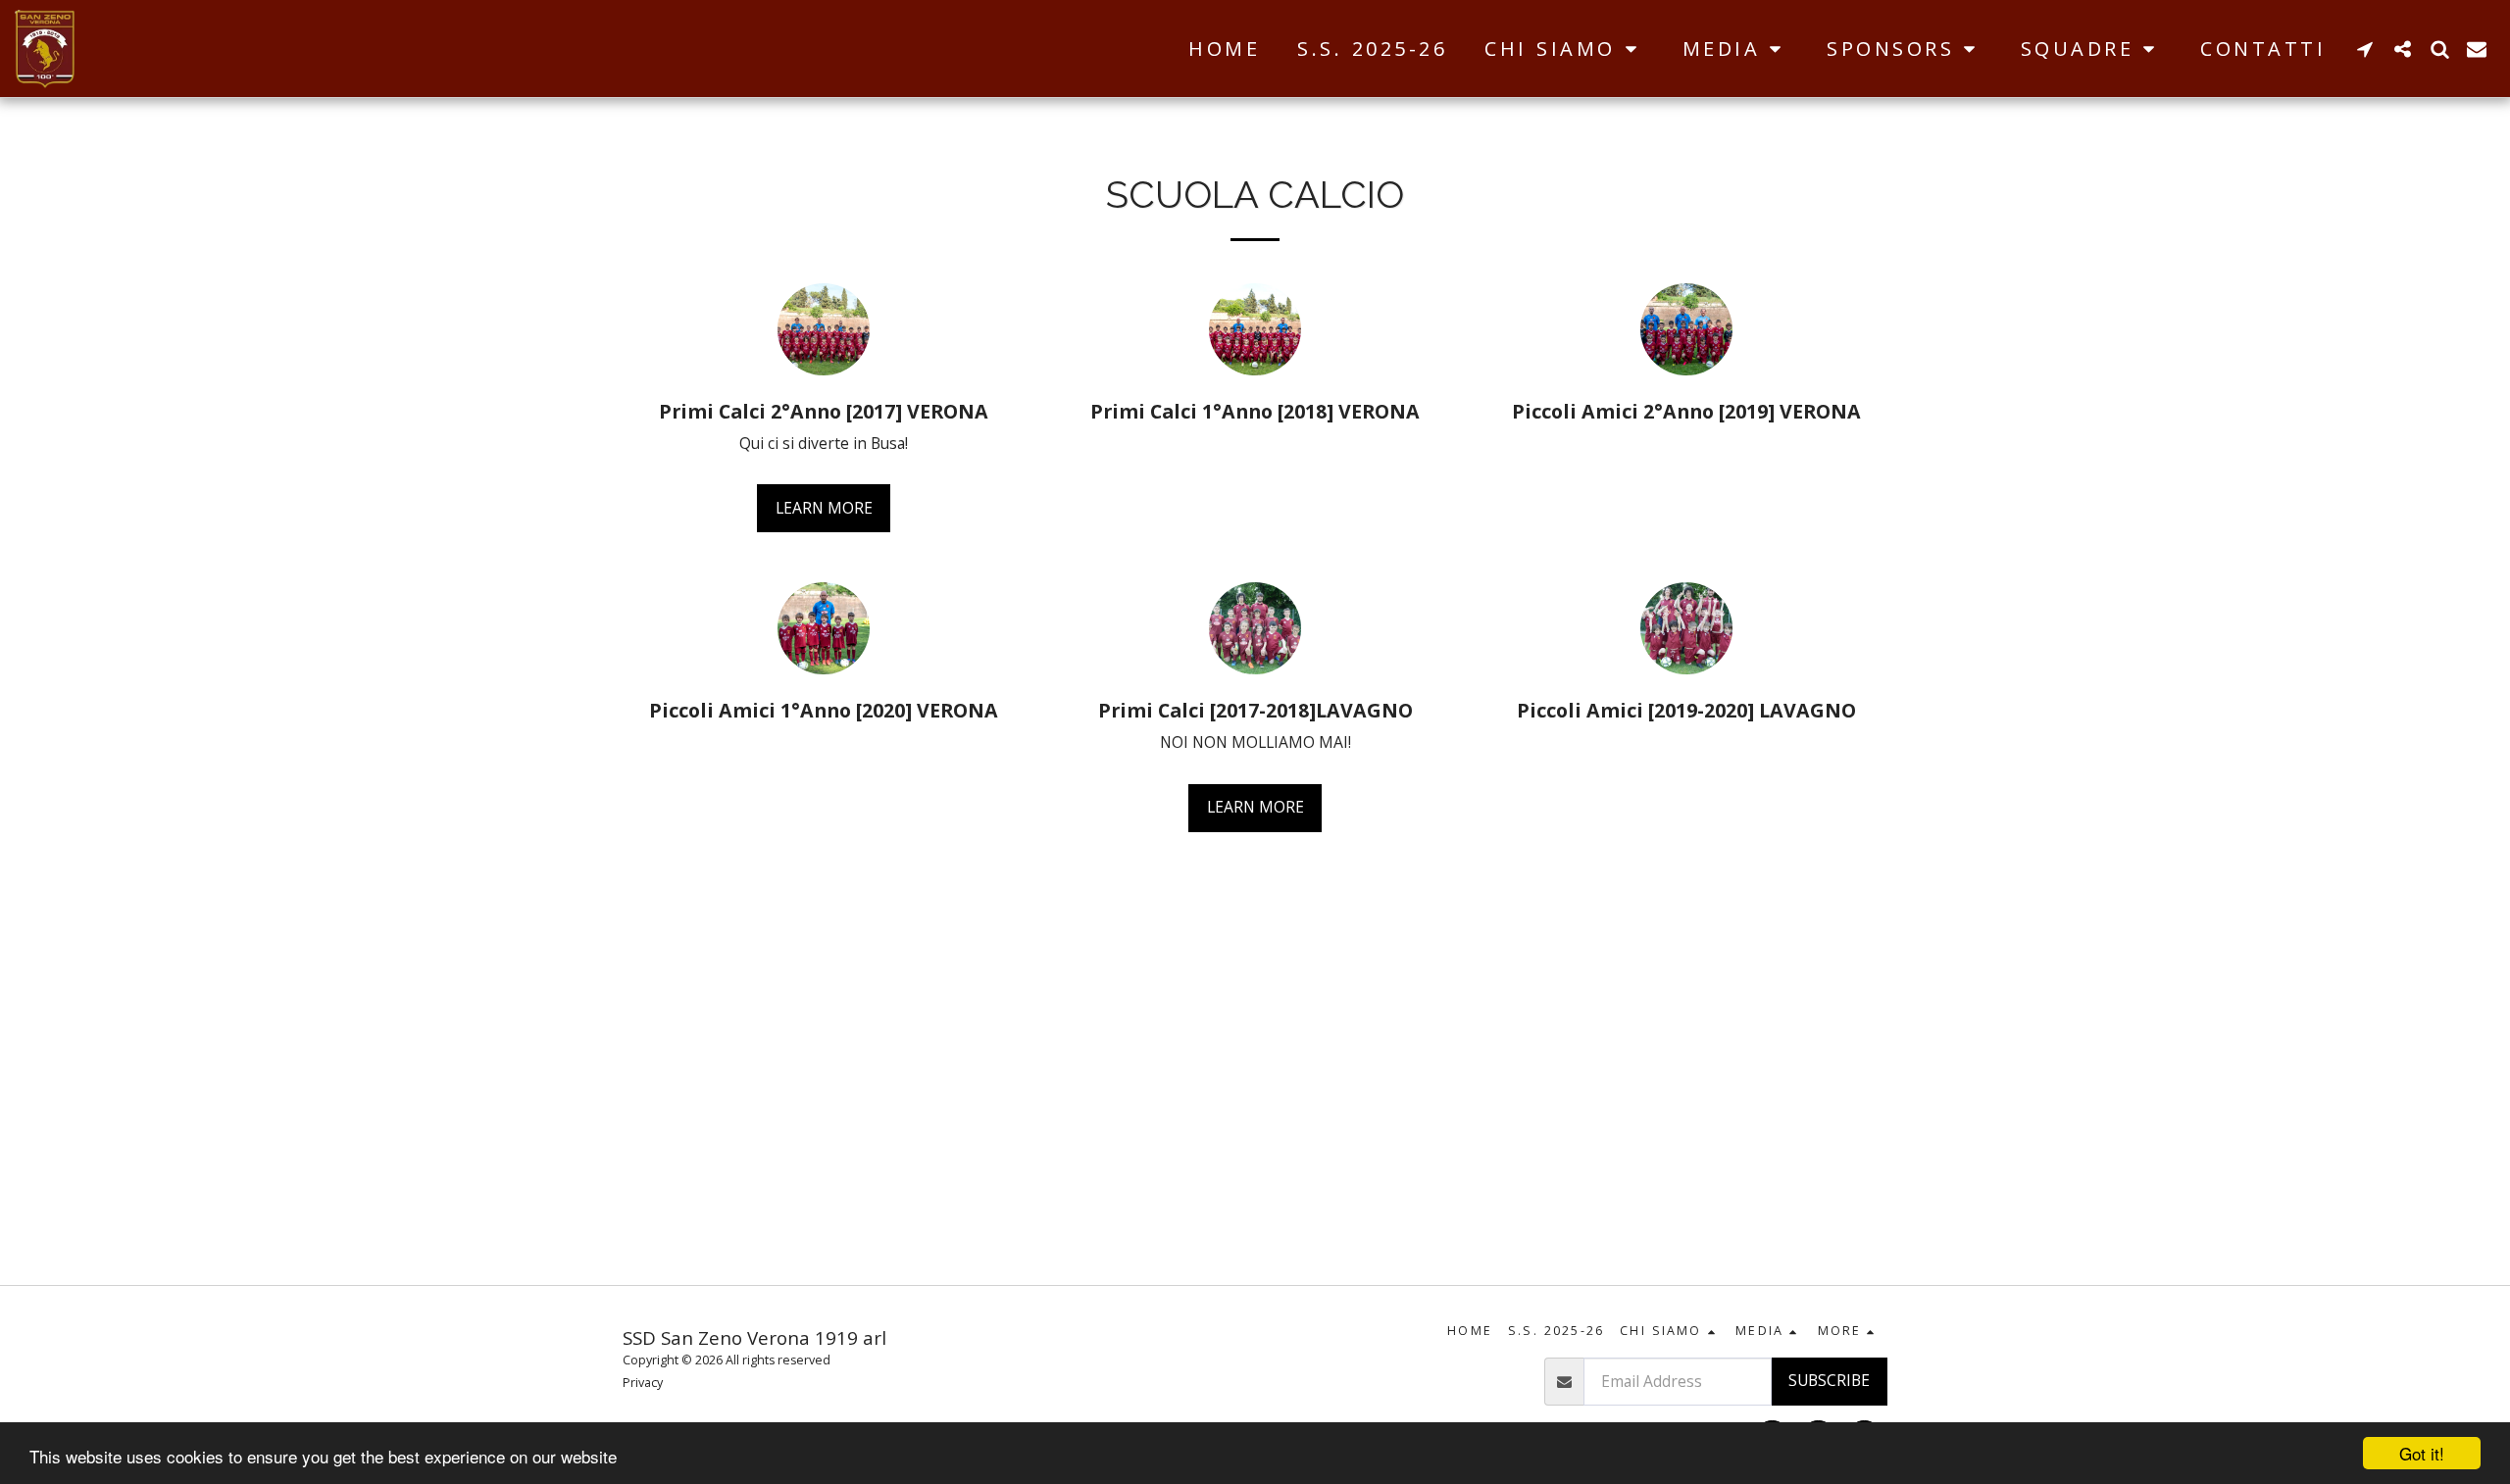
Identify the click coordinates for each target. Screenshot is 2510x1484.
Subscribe (1829, 1380)
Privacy (643, 1383)
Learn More (824, 508)
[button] (1565, 49)
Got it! (2422, 1453)
